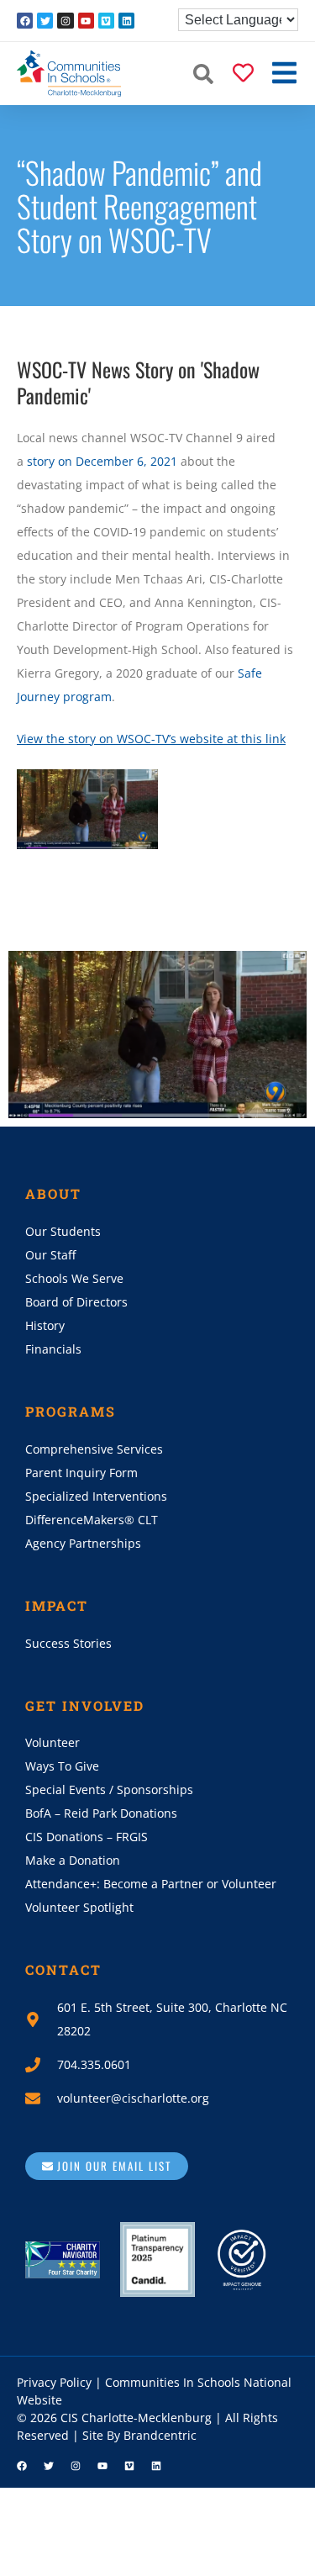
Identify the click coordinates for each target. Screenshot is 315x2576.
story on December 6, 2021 (102, 461)
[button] (203, 74)
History (45, 1325)
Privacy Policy (54, 2382)
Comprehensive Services (94, 1449)
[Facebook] (25, 21)
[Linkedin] (126, 21)
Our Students (63, 1231)
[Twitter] (45, 21)
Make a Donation (73, 1860)
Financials (53, 1349)
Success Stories (68, 1643)
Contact (63, 1969)
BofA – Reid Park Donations (101, 1813)
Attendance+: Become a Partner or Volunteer (151, 1884)
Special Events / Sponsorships (109, 1789)
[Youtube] (86, 21)
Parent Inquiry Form (81, 1473)
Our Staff (50, 1255)
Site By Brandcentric (139, 2435)
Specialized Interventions (96, 1496)
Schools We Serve (74, 1278)
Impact (57, 1605)
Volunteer (52, 1742)
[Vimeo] (106, 21)
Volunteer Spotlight (79, 1907)
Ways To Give (62, 1766)
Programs (71, 1411)
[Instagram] (65, 21)
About (53, 1193)
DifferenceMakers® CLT (92, 1520)
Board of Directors (76, 1302)
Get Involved (85, 1705)
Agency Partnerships (83, 1543)
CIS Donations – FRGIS (87, 1837)
